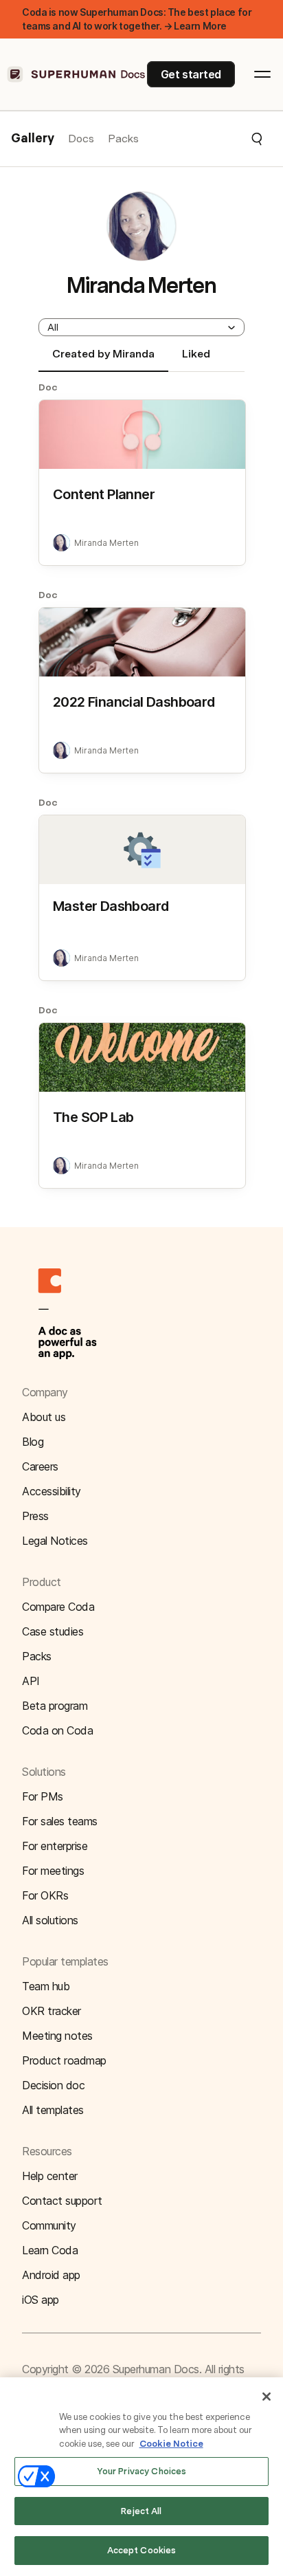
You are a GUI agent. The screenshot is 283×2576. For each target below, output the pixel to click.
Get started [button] (191, 74)
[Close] (267, 2397)
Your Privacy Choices (142, 2471)
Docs (81, 139)
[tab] (103, 360)
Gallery (33, 139)
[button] (201, 139)
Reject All (141, 2511)
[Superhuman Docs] (77, 74)
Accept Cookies (142, 2550)
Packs (123, 139)
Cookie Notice (171, 2444)
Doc (48, 387)
